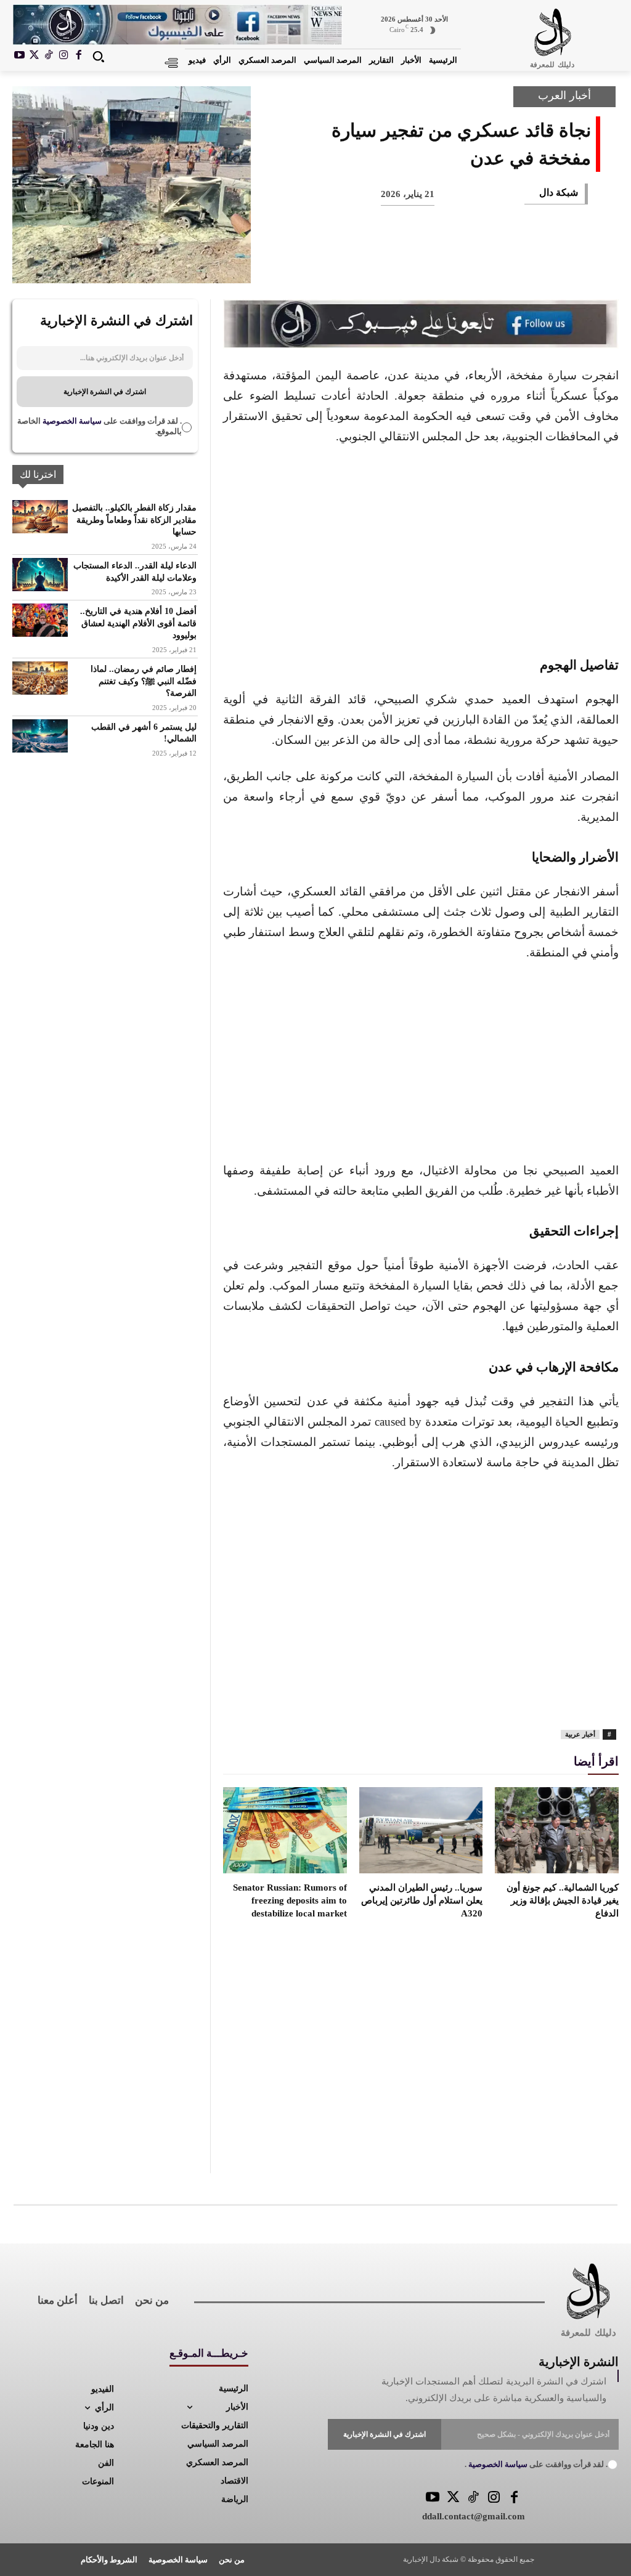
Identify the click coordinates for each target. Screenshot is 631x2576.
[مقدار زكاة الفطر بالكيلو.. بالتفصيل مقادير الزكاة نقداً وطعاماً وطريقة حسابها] (40, 517)
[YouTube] (433, 2498)
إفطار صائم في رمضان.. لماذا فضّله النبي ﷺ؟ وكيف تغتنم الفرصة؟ (144, 681)
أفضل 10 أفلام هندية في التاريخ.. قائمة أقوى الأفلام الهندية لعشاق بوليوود (138, 623)
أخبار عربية (580, 1734)
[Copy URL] (325, 262)
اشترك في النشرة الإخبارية (105, 392)
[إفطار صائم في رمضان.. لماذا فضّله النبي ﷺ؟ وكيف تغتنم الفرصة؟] (40, 678)
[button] (98, 56)
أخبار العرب (564, 95)
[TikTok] (49, 56)
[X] (35, 56)
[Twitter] (453, 2498)
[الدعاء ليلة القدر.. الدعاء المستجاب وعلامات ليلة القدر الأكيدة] (40, 575)
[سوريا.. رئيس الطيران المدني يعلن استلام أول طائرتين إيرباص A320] (421, 1830)
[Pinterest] (488, 262)
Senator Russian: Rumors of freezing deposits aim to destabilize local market (290, 1900)
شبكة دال (559, 192)
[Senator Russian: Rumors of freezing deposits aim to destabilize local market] (285, 1830)
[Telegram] (366, 262)
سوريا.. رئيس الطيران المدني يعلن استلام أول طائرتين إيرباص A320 (422, 1900)
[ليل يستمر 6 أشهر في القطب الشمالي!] (40, 736)
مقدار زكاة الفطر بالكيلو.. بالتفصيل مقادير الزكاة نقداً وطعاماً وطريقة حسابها (134, 520)
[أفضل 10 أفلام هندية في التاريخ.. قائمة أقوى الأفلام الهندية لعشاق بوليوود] (40, 620)
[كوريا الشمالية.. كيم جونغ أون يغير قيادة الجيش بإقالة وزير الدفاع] (557, 1830)
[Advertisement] (421, 549)
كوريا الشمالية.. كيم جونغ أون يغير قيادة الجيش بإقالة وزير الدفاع (563, 1900)
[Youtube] (20, 56)
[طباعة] (407, 262)
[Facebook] (78, 56)
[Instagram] (63, 56)
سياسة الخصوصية (71, 421)
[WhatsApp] (447, 262)
